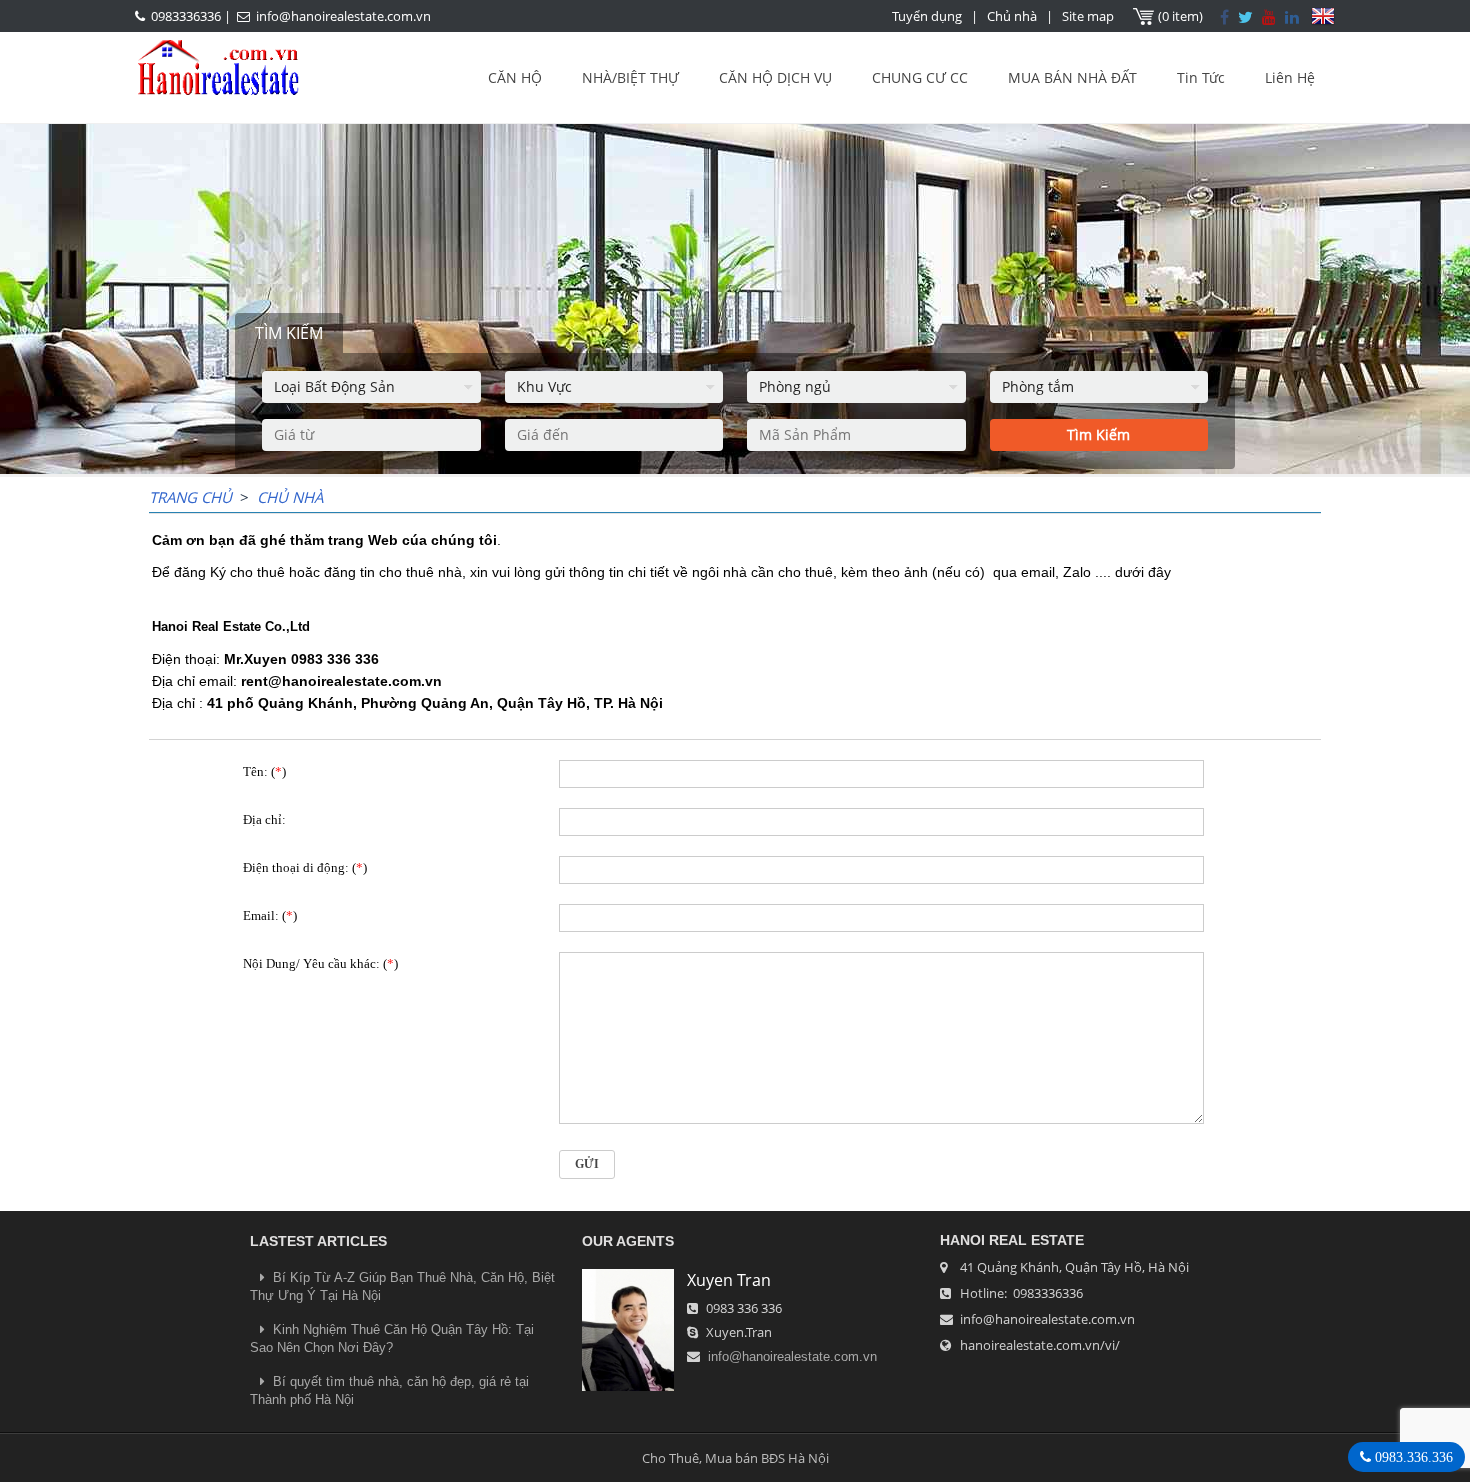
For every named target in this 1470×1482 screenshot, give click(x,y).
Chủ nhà (1012, 16)
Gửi (587, 1164)
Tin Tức (1201, 77)
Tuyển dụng (927, 16)
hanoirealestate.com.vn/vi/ (1040, 1345)
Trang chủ (190, 497)
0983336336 (186, 16)
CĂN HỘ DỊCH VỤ (775, 77)
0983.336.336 (1412, 1457)
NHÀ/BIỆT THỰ (630, 77)
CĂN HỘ (515, 77)
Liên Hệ (1290, 77)
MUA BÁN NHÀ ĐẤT (1072, 77)
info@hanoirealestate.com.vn (343, 16)
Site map (1088, 16)
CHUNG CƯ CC (920, 77)
